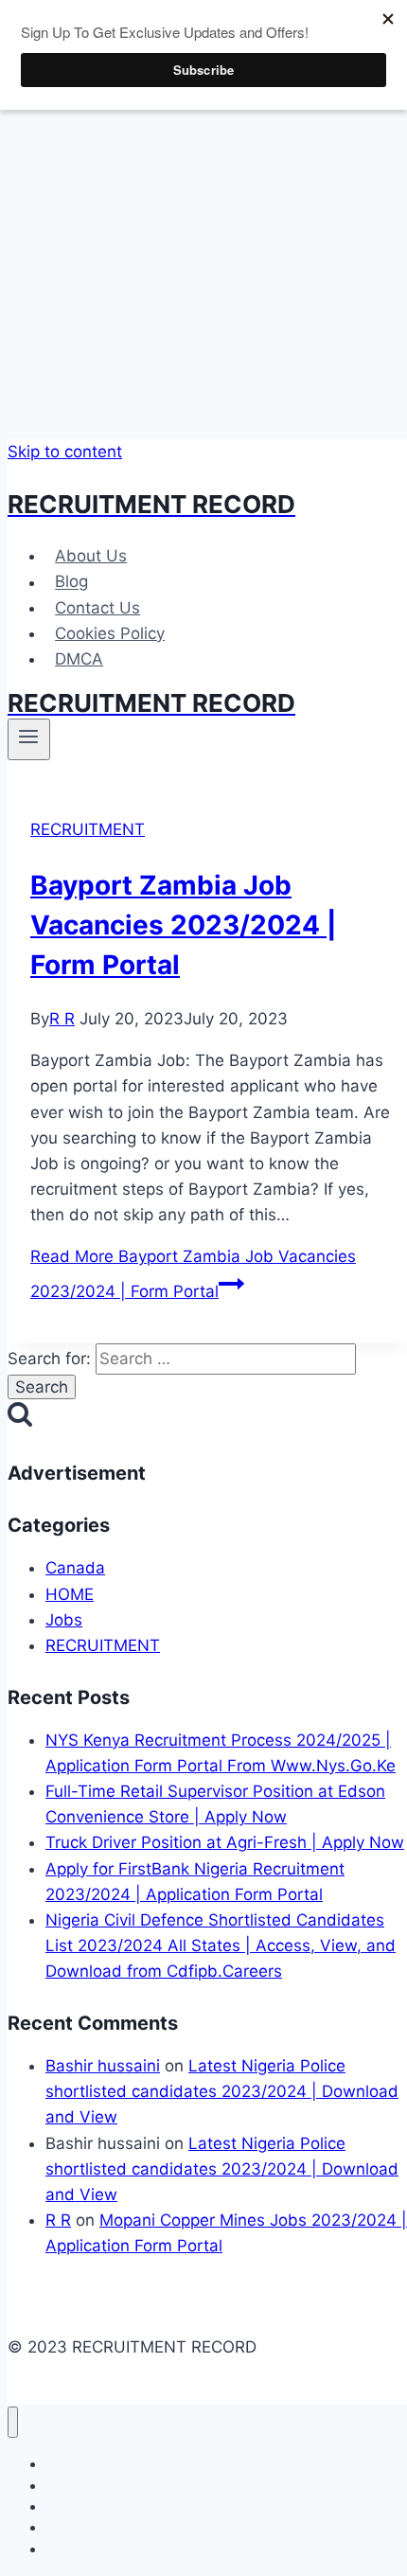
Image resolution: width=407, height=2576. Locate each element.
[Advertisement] (203, 220)
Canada (75, 1568)
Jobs (64, 1620)
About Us (91, 556)
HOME (70, 1594)
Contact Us (97, 608)
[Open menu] (29, 739)
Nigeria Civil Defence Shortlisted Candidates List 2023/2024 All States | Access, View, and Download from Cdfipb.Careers (221, 1945)
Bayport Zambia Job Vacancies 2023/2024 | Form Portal (183, 925)
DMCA (79, 659)
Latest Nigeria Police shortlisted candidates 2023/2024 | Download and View (222, 2091)
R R (62, 1019)
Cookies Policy (110, 633)
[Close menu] (13, 2422)
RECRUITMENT (88, 829)
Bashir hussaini (103, 2066)
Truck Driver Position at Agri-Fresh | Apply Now (225, 1842)
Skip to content (65, 452)
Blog (71, 582)
